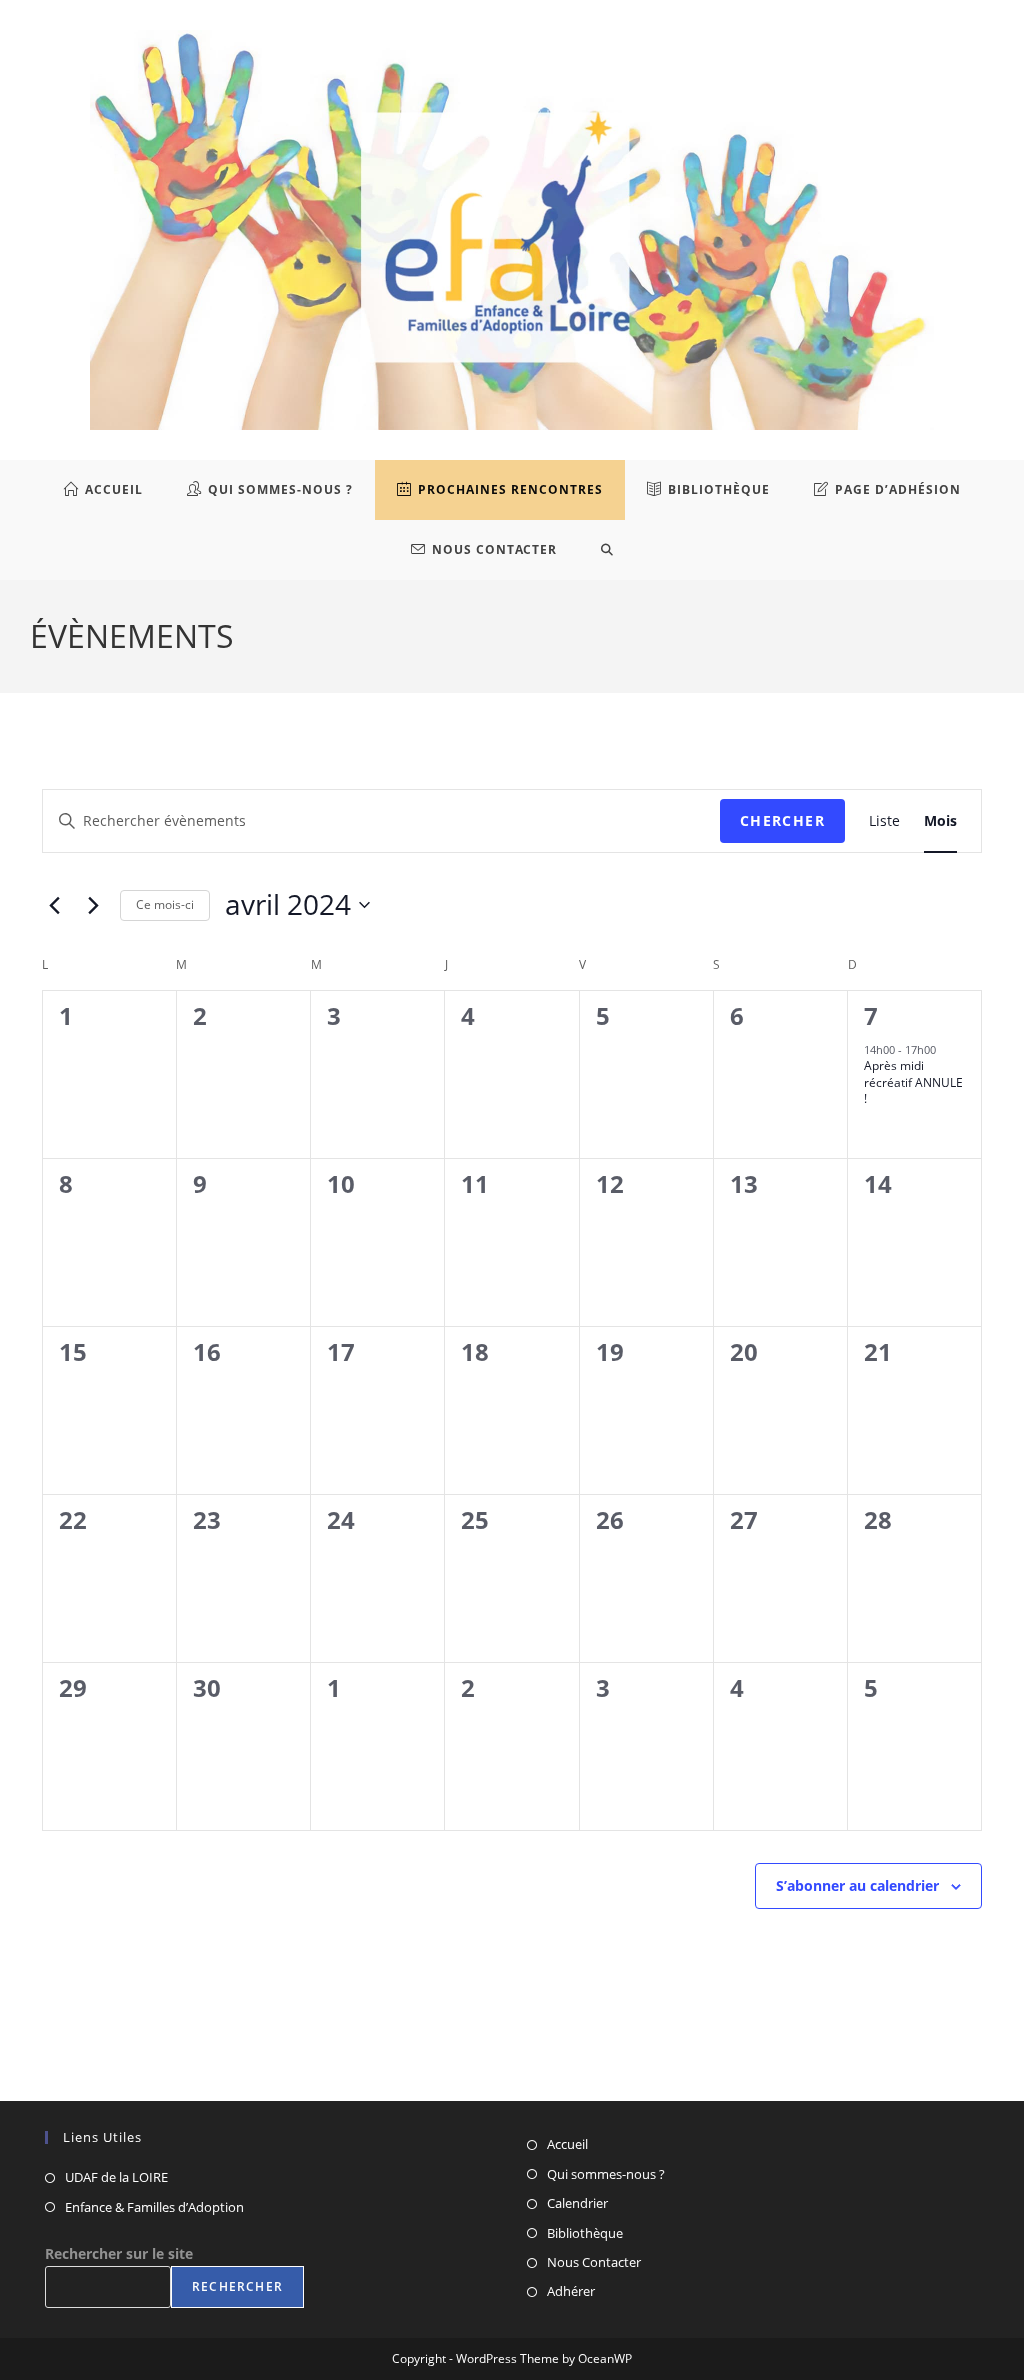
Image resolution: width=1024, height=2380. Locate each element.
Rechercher (237, 2286)
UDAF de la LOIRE (116, 2177)
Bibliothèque (585, 2233)
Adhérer (571, 2291)
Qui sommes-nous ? (606, 2174)
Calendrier (577, 2203)
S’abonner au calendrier (857, 1885)
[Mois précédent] (54, 905)
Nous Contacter (594, 2262)
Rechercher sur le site (119, 2253)
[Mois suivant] (93, 905)
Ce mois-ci (165, 904)
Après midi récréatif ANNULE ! (913, 1082)
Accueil (567, 2144)
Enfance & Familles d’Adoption (154, 2207)
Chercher (782, 820)
